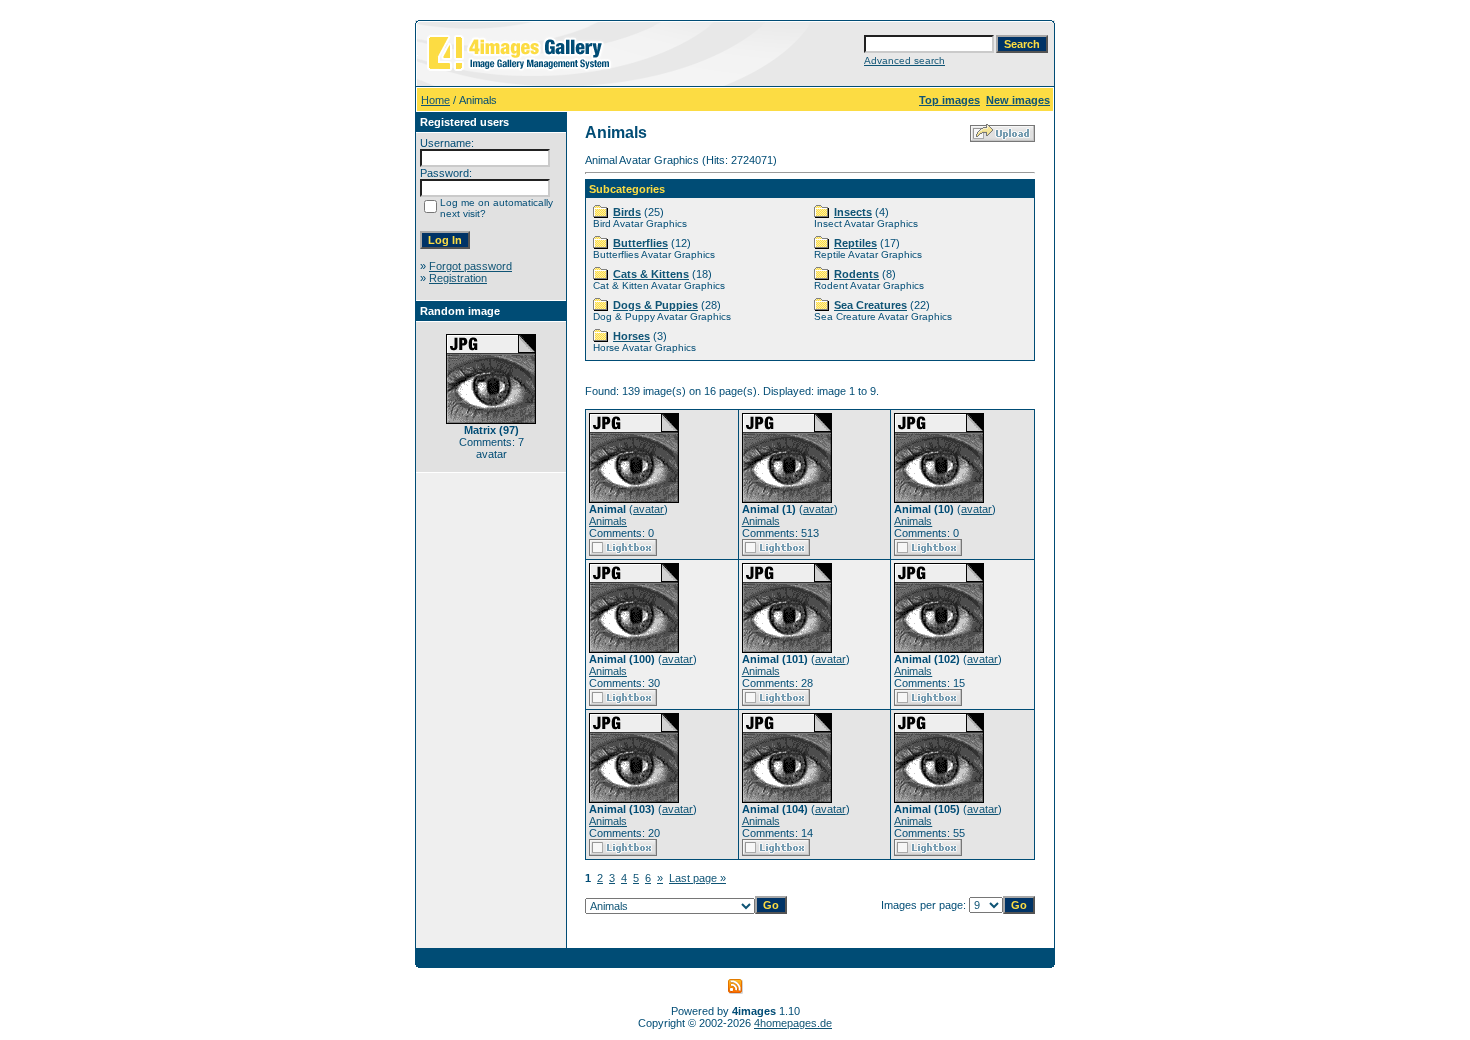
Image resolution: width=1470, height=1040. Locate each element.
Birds (627, 212)
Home (435, 100)
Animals (608, 521)
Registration (458, 278)
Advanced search (904, 60)
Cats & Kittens (651, 274)
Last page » (697, 878)
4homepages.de (793, 1023)
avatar (648, 509)
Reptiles (855, 243)
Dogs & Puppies (655, 305)
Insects (853, 212)
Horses (631, 336)
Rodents (856, 274)
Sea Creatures (870, 305)
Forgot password (470, 266)
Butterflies (640, 243)
